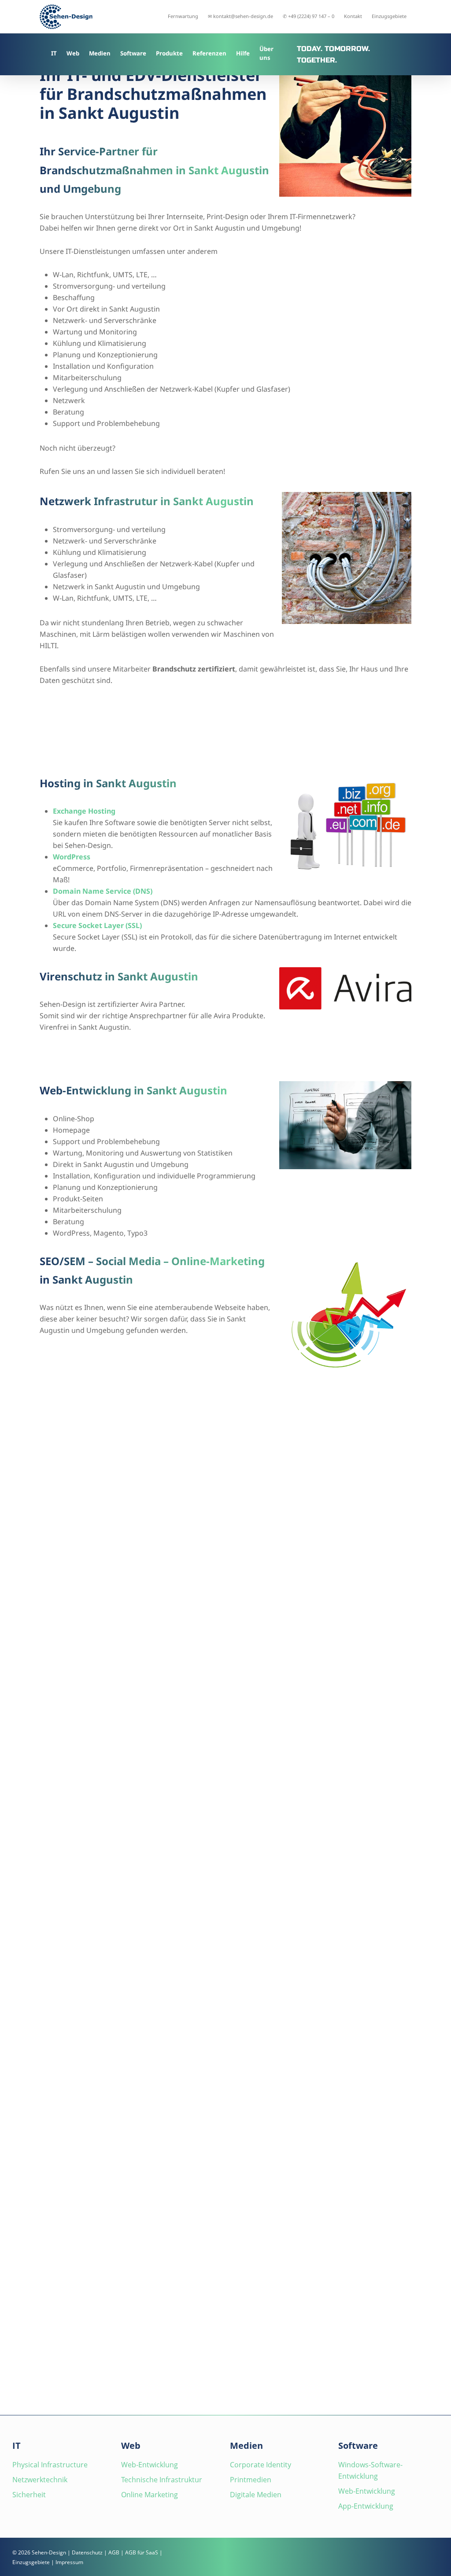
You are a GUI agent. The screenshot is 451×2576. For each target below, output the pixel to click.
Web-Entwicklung (150, 2465)
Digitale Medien (256, 2495)
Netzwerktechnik (40, 2480)
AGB (114, 2552)
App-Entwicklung (366, 2506)
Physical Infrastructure (50, 2465)
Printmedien (251, 2480)
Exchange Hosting (84, 811)
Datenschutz (87, 2552)
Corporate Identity (261, 2465)
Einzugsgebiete (31, 2562)
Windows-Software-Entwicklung (370, 2470)
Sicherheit (29, 2495)
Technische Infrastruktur (162, 2480)
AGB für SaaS (142, 2552)
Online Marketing (150, 2495)
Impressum (69, 2562)
